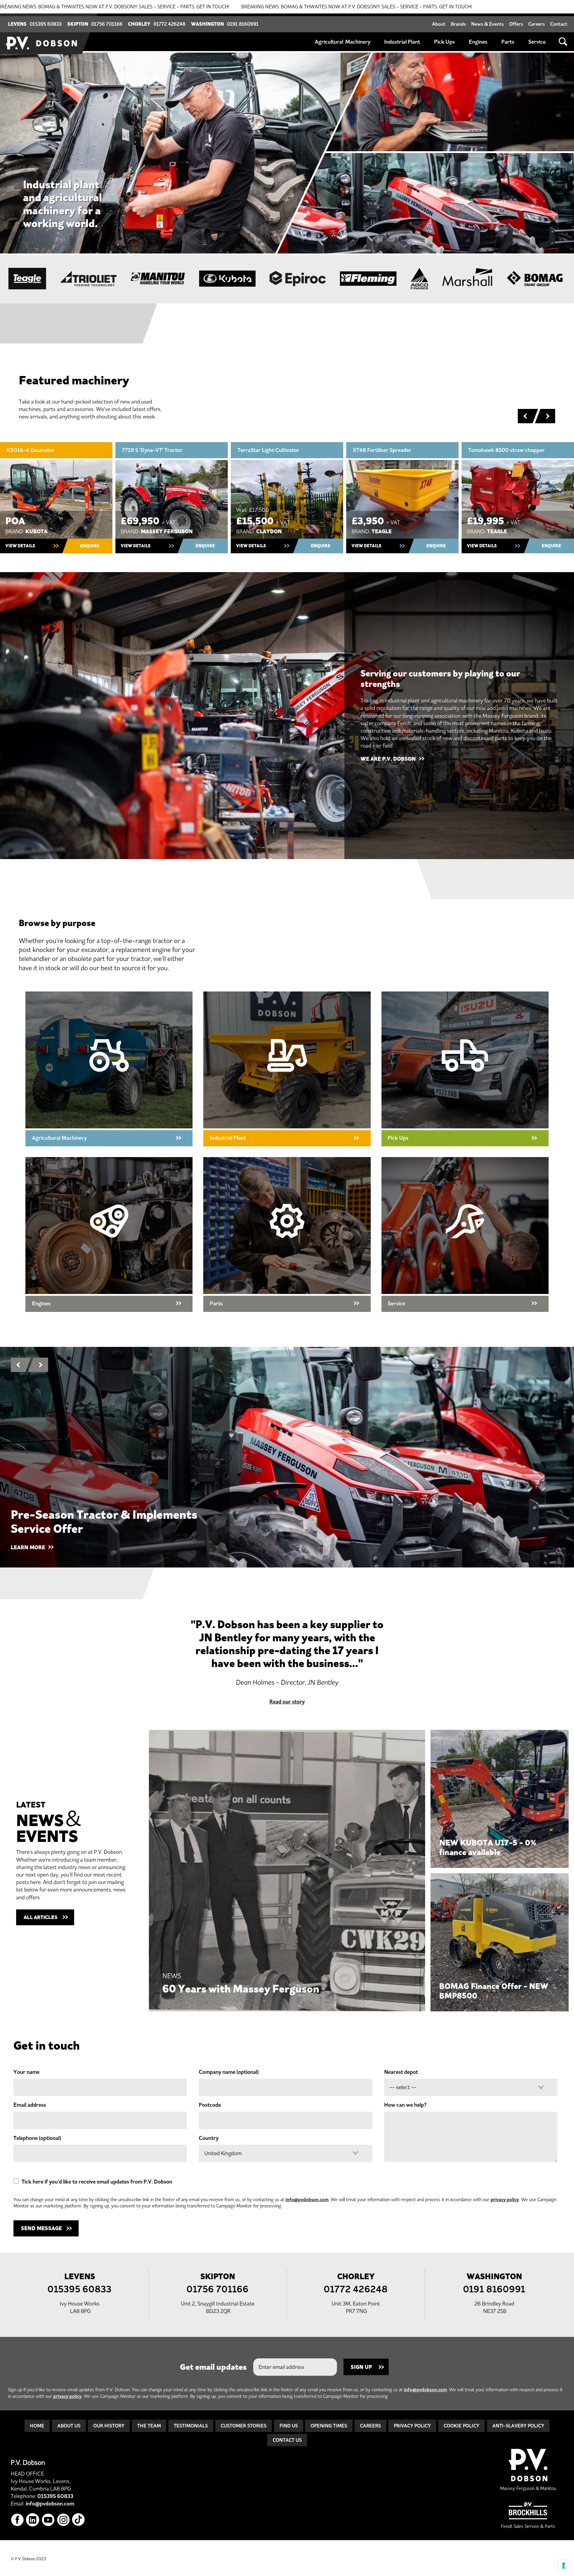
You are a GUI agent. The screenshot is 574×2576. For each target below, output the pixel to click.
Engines (478, 42)
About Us (69, 2426)
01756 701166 (107, 24)
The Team (149, 2426)
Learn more (465, 1234)
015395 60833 (46, 24)
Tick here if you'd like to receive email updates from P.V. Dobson (97, 2182)
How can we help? (405, 2105)
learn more (28, 1547)
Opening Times (329, 2426)
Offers (516, 24)
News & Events (487, 24)
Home (37, 2426)
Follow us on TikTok (79, 2520)
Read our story (287, 1702)
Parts (508, 42)
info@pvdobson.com (307, 2200)
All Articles (41, 1917)
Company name (229, 2072)
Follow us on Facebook (17, 2520)
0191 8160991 (243, 24)
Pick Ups (444, 42)
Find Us (289, 2426)
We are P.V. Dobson (388, 759)
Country (209, 2138)
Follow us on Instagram (64, 2520)
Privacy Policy (412, 2426)
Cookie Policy (461, 2426)
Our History (109, 2426)
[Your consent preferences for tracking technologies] (564, 2566)
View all (109, 1069)
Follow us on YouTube (48, 2520)
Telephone (37, 2138)
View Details (20, 546)
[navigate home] (42, 34)
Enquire (90, 546)
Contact (559, 24)
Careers (536, 24)
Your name (26, 2072)
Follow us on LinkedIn (33, 2520)
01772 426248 (169, 24)
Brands (458, 24)
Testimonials (191, 2426)
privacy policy (505, 2200)
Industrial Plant (402, 42)
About (439, 24)
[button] (525, 416)
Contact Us (287, 2440)
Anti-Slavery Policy (518, 2426)
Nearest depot (401, 2072)
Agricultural (329, 42)
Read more (287, 1871)
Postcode (210, 2105)
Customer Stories (244, 2426)
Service (537, 42)
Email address (30, 2105)
